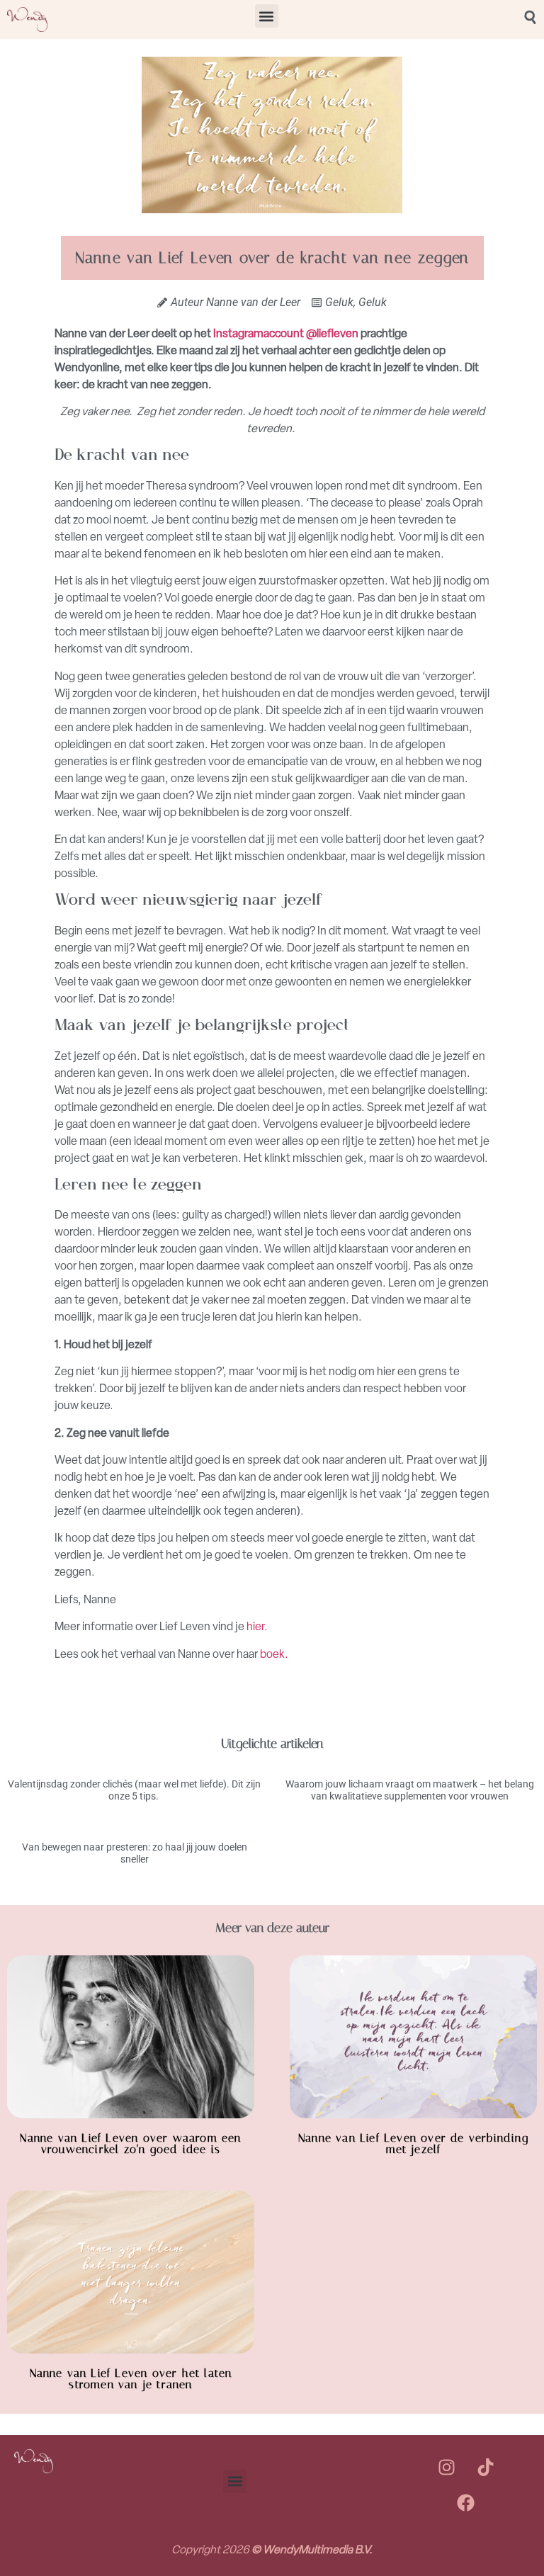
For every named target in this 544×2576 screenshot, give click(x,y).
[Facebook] (466, 2502)
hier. (257, 1626)
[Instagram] (446, 2467)
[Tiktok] (485, 2467)
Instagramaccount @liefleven (286, 333)
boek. (274, 1654)
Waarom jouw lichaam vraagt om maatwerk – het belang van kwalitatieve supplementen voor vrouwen (410, 1790)
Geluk (339, 302)
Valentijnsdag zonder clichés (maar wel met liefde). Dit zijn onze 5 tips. (134, 1790)
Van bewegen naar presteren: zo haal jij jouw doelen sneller (135, 1853)
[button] (267, 16)
